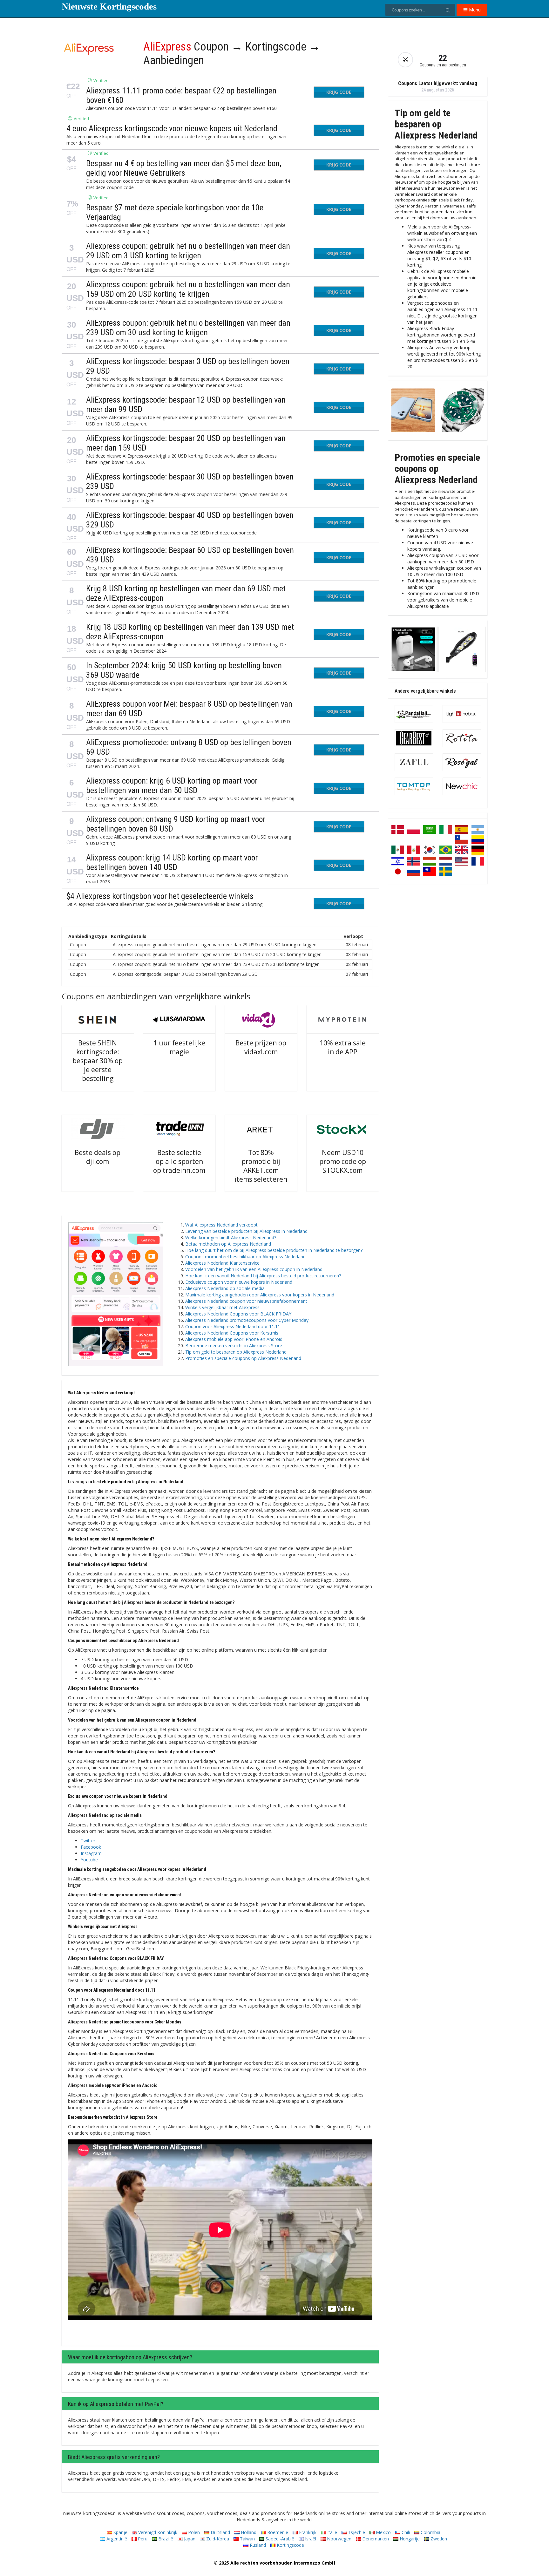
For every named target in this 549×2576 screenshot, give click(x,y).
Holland (248, 2532)
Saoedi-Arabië (279, 2539)
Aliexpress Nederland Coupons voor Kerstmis (232, 1333)
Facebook (91, 1847)
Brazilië (165, 2539)
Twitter (88, 1841)
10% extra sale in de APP (343, 1047)
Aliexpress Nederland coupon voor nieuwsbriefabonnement (246, 1301)
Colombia (430, 2532)
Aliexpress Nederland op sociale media (225, 1288)
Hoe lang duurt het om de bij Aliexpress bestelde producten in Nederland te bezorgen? (274, 1250)
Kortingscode (290, 2545)
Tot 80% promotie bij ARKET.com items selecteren (261, 1166)
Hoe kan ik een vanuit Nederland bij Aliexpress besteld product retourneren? (263, 1276)
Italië (332, 2532)
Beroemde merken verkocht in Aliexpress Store (234, 1346)
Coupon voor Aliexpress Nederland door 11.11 (233, 1326)
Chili (405, 2532)
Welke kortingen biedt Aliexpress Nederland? (231, 1237)
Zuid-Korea (217, 2539)
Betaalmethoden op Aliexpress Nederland (228, 1244)
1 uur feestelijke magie (179, 1047)
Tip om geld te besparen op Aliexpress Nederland (236, 1352)
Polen (193, 2532)
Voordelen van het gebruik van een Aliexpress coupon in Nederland (254, 1269)
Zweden (438, 2539)
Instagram (91, 1853)
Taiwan (247, 2539)
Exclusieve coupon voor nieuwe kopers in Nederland (239, 1282)
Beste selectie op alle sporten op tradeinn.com (179, 1161)
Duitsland (220, 2532)
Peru (142, 2539)
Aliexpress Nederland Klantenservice (222, 1263)
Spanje (120, 2532)
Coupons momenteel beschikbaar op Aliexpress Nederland (245, 1257)
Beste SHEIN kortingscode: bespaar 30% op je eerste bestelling (98, 1061)
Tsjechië (356, 2532)
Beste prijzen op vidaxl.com (261, 1047)
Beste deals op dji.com (98, 1157)
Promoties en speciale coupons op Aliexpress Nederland (243, 1358)
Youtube (89, 1860)
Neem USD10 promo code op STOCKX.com (343, 1161)
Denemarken (375, 2539)
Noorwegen (339, 2539)
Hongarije (409, 2539)
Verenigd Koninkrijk (157, 2532)
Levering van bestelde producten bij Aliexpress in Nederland (246, 1231)
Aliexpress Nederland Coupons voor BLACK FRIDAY (238, 1314)
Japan (189, 2539)
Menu (474, 10)
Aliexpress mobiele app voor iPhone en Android (234, 1339)
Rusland (257, 2545)
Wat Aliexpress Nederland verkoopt (221, 1225)
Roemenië (277, 2532)
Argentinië (116, 2539)
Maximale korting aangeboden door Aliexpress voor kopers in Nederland (260, 1295)
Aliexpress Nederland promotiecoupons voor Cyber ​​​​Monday (247, 1320)
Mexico (383, 2532)
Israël (310, 2539)
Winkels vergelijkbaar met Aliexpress (222, 1307)
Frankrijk (307, 2532)
